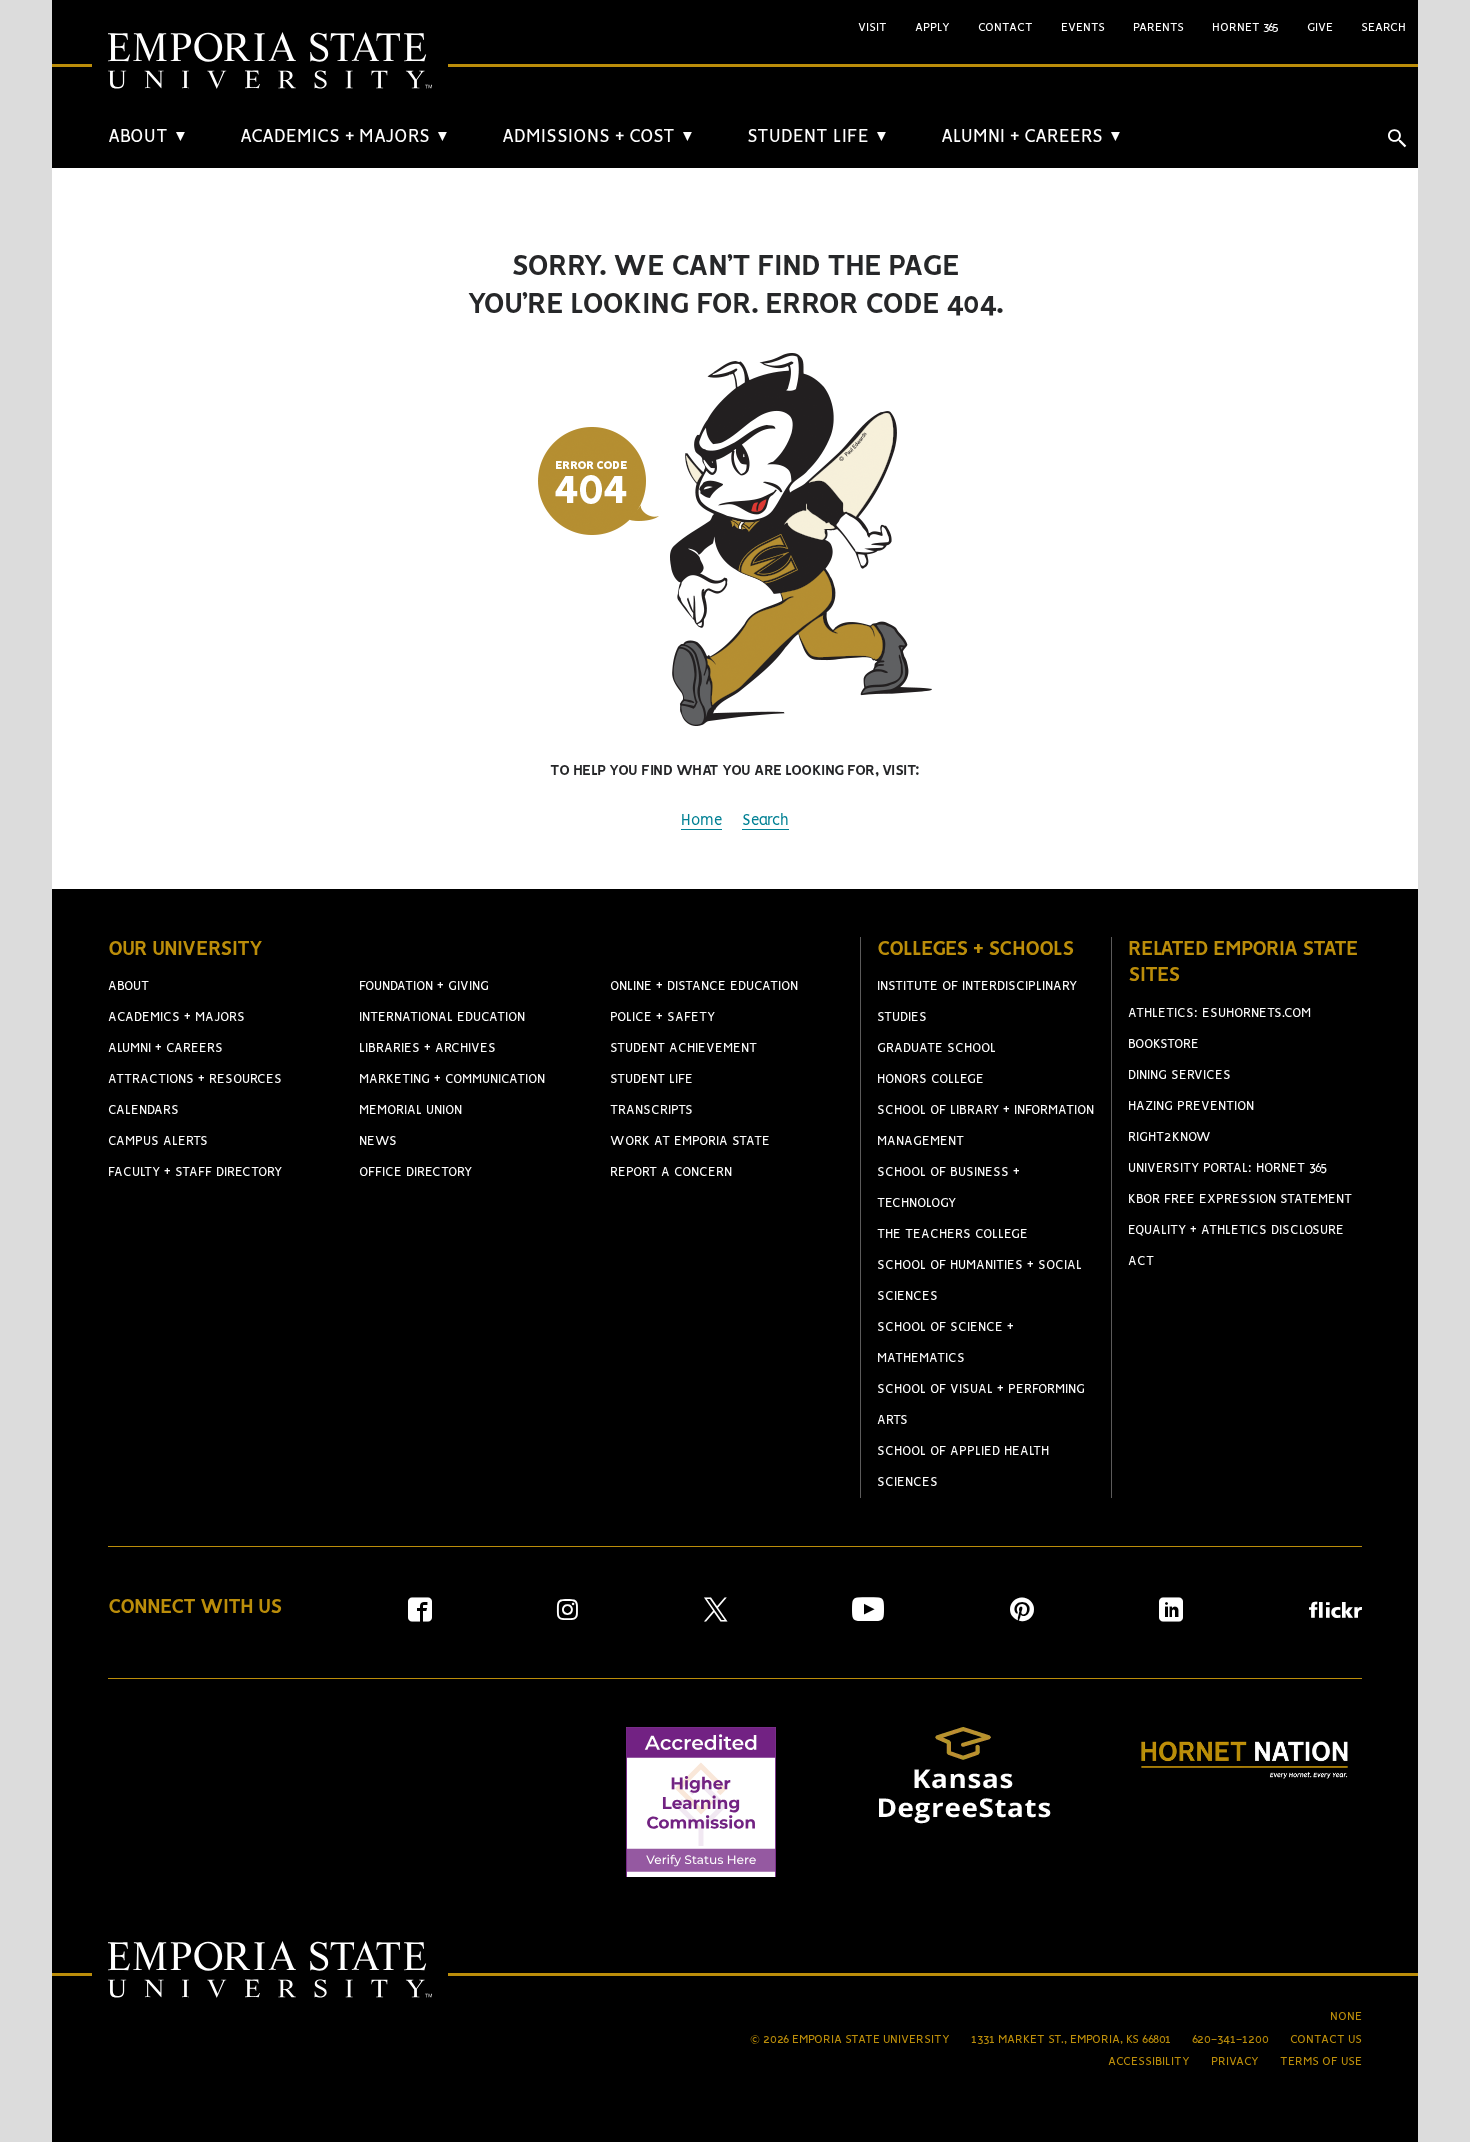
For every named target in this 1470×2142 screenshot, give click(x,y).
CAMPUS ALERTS (158, 1141)
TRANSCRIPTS (651, 1110)
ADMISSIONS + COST (598, 137)
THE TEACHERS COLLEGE (952, 1234)
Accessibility (1149, 2061)
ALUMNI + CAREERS (1032, 137)
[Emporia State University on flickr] (1335, 1613)
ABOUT (148, 137)
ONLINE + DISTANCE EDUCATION (704, 986)
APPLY (932, 27)
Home (701, 821)
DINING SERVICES (1179, 1075)
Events (1083, 27)
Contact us (1326, 2039)
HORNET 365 (1245, 27)
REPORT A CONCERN (671, 1172)
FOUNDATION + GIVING (424, 986)
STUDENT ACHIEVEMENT (683, 1048)
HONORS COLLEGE (930, 1079)
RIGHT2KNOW (1169, 1137)
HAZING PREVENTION (1191, 1106)
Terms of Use (1321, 2061)
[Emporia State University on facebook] (420, 1616)
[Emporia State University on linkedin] (1171, 1616)
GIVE (1320, 27)
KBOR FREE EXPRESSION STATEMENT (1240, 1199)
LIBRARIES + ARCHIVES (427, 1048)
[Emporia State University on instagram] (567, 1616)
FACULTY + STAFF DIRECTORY (195, 1172)
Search (765, 821)
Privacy (1235, 2061)
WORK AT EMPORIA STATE (690, 1141)
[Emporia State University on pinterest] (1022, 1616)
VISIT (872, 27)
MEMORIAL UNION (410, 1110)
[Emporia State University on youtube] (868, 1616)
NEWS (378, 1141)
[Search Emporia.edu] (1397, 138)
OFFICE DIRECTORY (415, 1172)
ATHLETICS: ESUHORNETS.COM (1219, 1013)
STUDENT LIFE (818, 137)
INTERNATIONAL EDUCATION (442, 1017)
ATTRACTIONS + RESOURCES (195, 1079)
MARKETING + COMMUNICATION (452, 1079)
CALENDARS (143, 1110)
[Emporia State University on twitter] (715, 1616)
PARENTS (1158, 27)
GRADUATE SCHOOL (936, 1048)
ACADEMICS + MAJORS (345, 137)
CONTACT (1005, 27)
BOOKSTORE (1163, 1044)
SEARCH (1383, 27)
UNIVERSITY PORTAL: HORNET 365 (1228, 1168)
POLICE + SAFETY (662, 1017)
